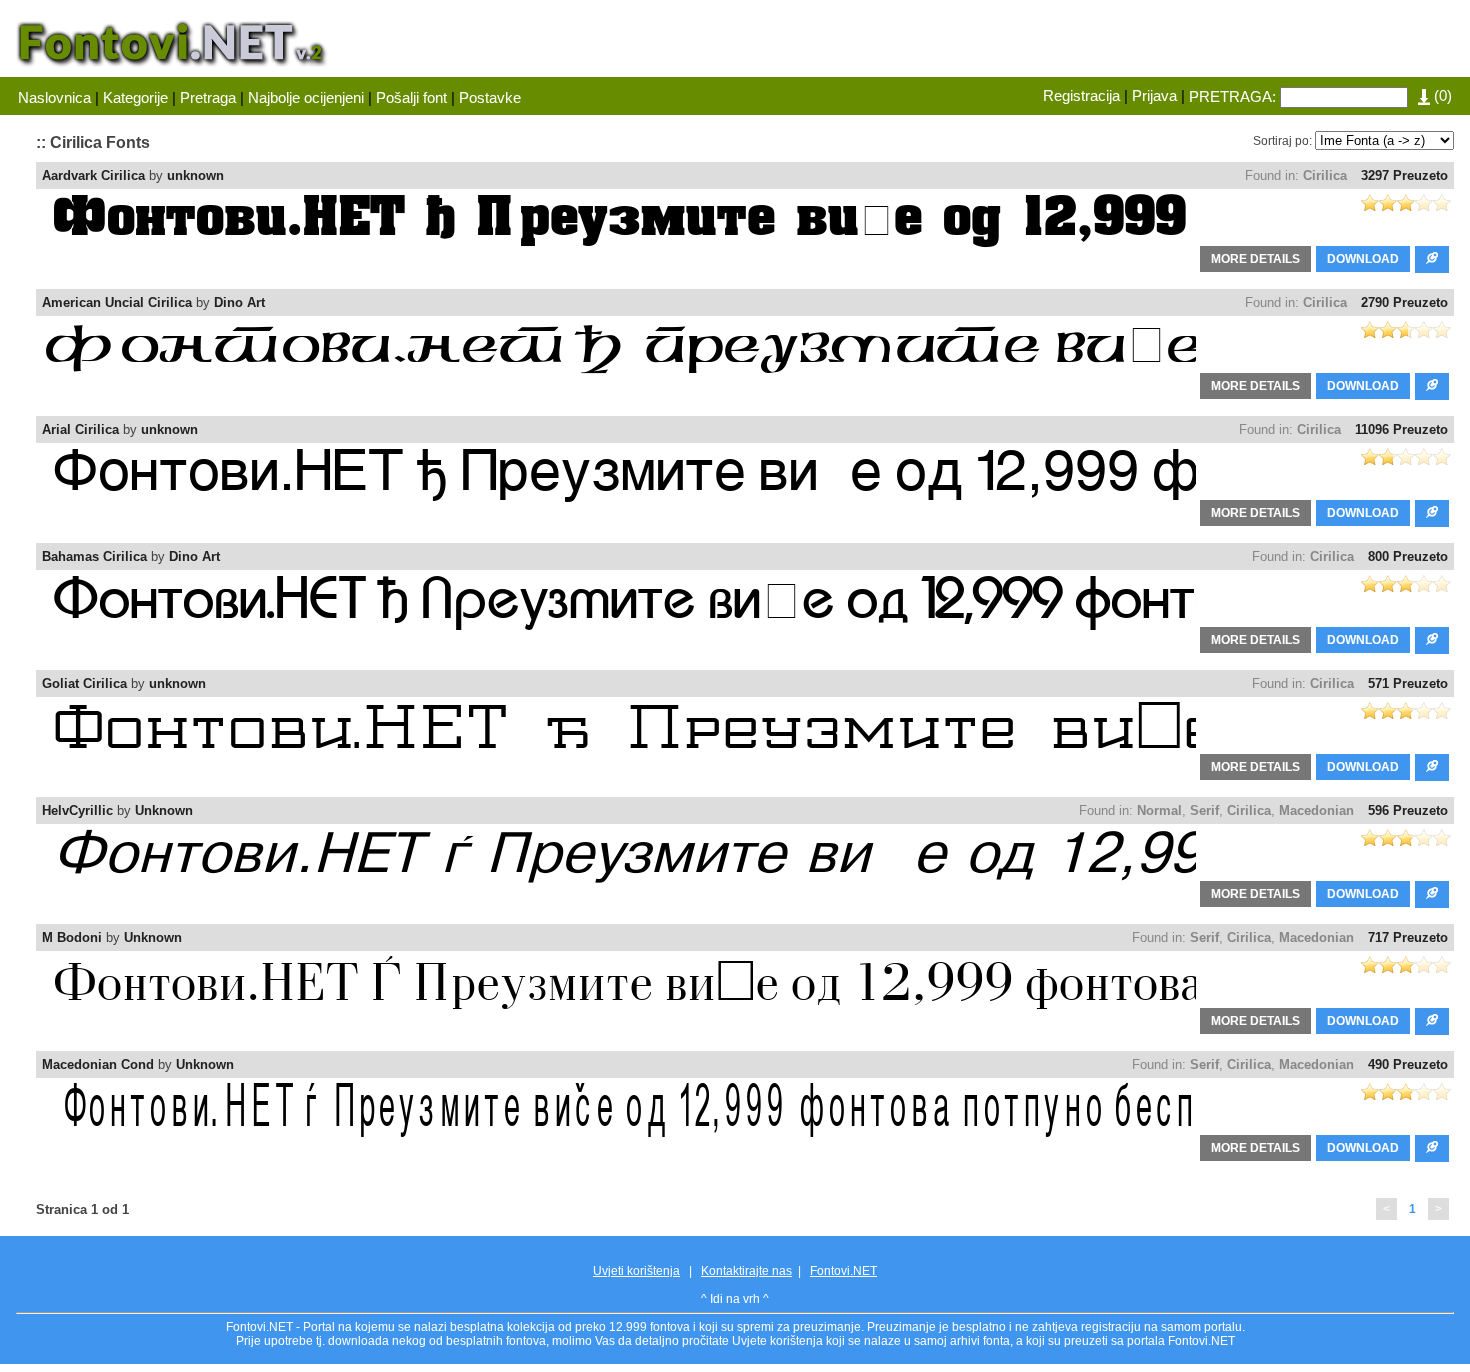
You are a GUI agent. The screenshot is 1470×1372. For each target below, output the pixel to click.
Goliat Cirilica (84, 683)
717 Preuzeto (1408, 937)
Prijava (1154, 95)
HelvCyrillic (77, 810)
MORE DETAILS (1255, 259)
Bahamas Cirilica (94, 556)
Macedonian (1316, 810)
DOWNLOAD (1363, 259)
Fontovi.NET (843, 1271)
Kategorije (135, 97)
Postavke (490, 97)
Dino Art (239, 302)
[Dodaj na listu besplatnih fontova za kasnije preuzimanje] (1432, 259)
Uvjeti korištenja (636, 1271)
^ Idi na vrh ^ (735, 1299)
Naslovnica (54, 97)
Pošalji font (411, 97)
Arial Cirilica (80, 429)
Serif (1204, 810)
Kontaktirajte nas (746, 1271)
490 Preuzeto (1408, 1064)
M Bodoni (72, 937)
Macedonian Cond (98, 1064)
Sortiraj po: (1282, 141)
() (1441, 95)
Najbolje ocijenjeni (306, 97)
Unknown (164, 810)
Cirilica (1325, 175)
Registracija (1081, 95)
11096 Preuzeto (1401, 429)
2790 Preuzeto (1404, 302)
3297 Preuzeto (1404, 175)
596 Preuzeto (1408, 810)
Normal (1159, 810)
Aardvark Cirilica (93, 175)
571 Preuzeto (1408, 683)
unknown (195, 175)
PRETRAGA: (1232, 96)
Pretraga (208, 97)
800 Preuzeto (1408, 556)
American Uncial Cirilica (117, 302)
